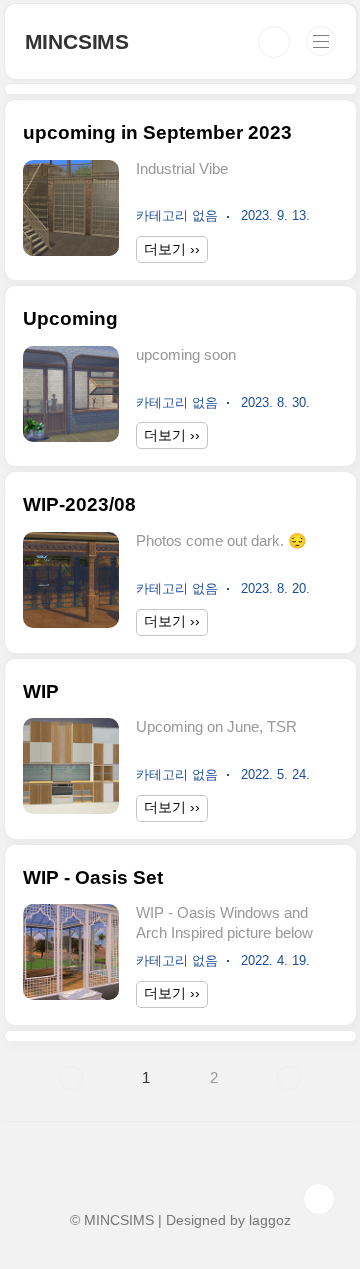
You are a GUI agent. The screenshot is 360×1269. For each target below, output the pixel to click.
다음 (289, 1078)
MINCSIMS (77, 41)
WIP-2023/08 (79, 504)
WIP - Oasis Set (93, 877)
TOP (319, 1199)
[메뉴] (321, 41)
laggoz (270, 1220)
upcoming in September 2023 (157, 132)
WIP (41, 691)
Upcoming (70, 318)
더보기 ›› (172, 249)
